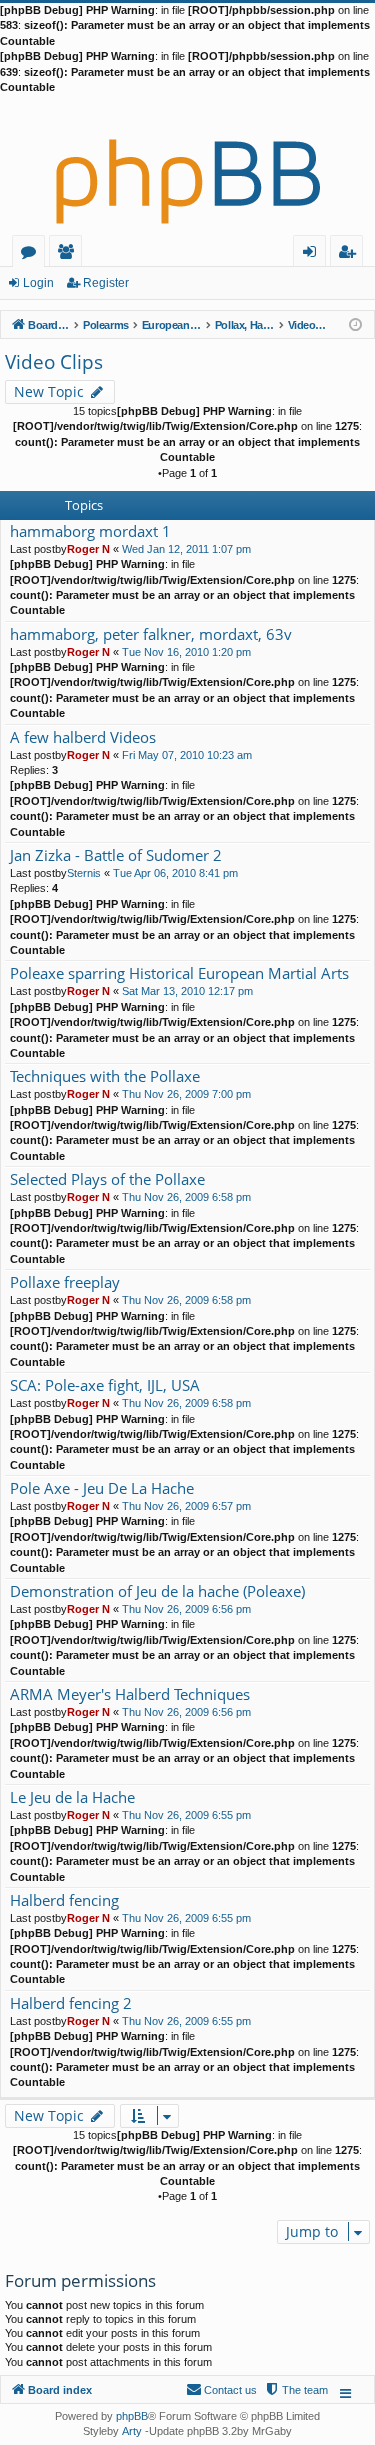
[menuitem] (296, 2390)
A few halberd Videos (83, 737)
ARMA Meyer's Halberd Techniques (130, 1694)
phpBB (132, 2416)
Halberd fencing (64, 1900)
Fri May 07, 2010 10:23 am (187, 755)
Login (38, 283)
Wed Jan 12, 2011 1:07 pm (186, 549)
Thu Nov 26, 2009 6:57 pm (186, 1506)
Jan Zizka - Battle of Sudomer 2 (116, 855)
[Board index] (187, 165)
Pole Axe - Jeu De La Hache (102, 1488)
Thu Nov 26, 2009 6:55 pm (186, 1815)
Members (69, 254)
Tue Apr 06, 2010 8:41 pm (175, 873)
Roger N (88, 549)
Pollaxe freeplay (65, 1282)
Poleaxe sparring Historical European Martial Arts (179, 973)
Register (106, 283)
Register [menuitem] (351, 254)
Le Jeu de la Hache (72, 1797)
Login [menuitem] (313, 254)
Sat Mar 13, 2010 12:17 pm (187, 991)
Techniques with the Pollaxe (105, 1076)
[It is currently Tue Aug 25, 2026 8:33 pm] (355, 323)
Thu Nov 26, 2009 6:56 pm (186, 1609)
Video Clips (54, 362)
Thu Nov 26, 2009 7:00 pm (186, 1094)
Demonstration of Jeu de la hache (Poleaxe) (157, 1591)
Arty (132, 2431)
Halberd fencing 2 (71, 2003)
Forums (32, 254)
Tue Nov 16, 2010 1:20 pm (186, 652)
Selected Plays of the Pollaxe (107, 1179)
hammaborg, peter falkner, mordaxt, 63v (151, 634)
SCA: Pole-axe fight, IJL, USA (105, 1385)
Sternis (84, 873)
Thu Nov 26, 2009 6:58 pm (186, 1197)
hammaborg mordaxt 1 (90, 531)
